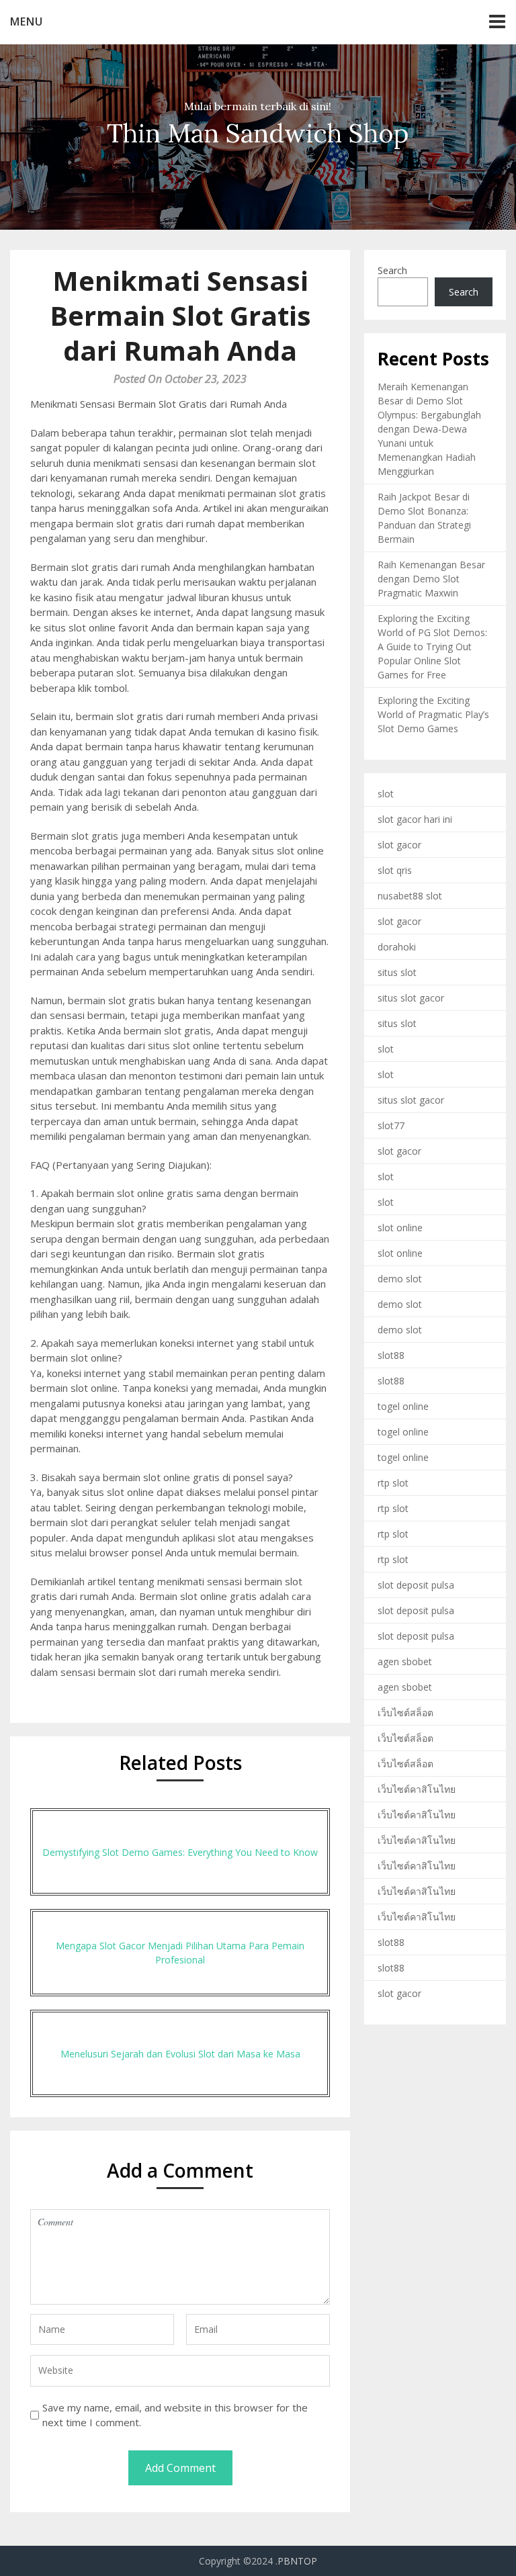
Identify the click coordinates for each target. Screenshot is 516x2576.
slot (386, 794)
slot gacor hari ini (415, 819)
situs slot (397, 972)
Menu (27, 21)
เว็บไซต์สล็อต (405, 1713)
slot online (400, 1228)
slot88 (391, 1355)
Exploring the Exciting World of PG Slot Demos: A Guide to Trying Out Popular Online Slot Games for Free (432, 647)
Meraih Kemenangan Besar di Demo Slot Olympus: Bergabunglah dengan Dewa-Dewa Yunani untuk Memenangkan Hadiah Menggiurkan (429, 429)
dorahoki (397, 947)
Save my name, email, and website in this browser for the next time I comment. (175, 2415)
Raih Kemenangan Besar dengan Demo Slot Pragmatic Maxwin (431, 579)
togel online (403, 1406)
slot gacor (399, 845)
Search (392, 270)
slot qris (395, 870)
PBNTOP (297, 2561)
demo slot (400, 1279)
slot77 (391, 1125)
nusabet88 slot (410, 896)
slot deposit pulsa (416, 1585)
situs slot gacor (411, 998)
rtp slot (393, 1483)
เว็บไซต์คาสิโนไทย (417, 1789)
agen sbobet (405, 1661)
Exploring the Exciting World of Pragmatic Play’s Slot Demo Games (433, 714)
